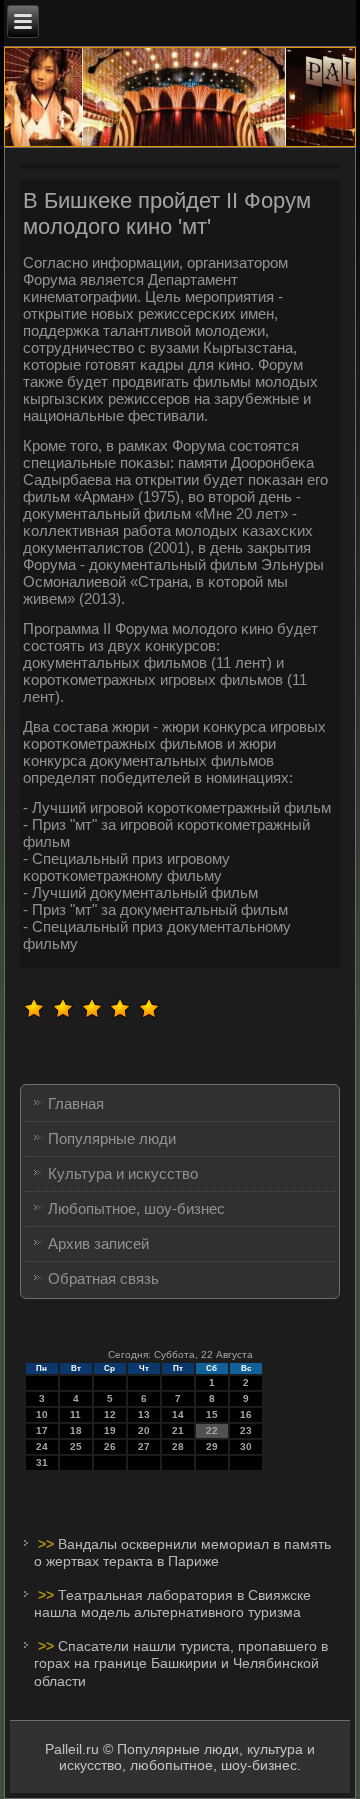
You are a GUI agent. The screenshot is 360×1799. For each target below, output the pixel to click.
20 (144, 1430)
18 (76, 1430)
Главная (76, 1103)
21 (178, 1430)
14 (178, 1414)
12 (110, 1414)
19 (110, 1430)
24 (42, 1446)
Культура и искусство (123, 1173)
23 (246, 1430)
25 (76, 1446)
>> (48, 1544)
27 (144, 1446)
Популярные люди (112, 1138)
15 (212, 1414)
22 (212, 1430)
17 (42, 1430)
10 (42, 1414)
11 (75, 1414)
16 (246, 1414)
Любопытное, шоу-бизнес (136, 1208)
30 (246, 1446)
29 (212, 1446)
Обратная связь (103, 1278)
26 (110, 1446)
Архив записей (98, 1243)
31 (42, 1462)
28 (178, 1446)
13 (144, 1414)
